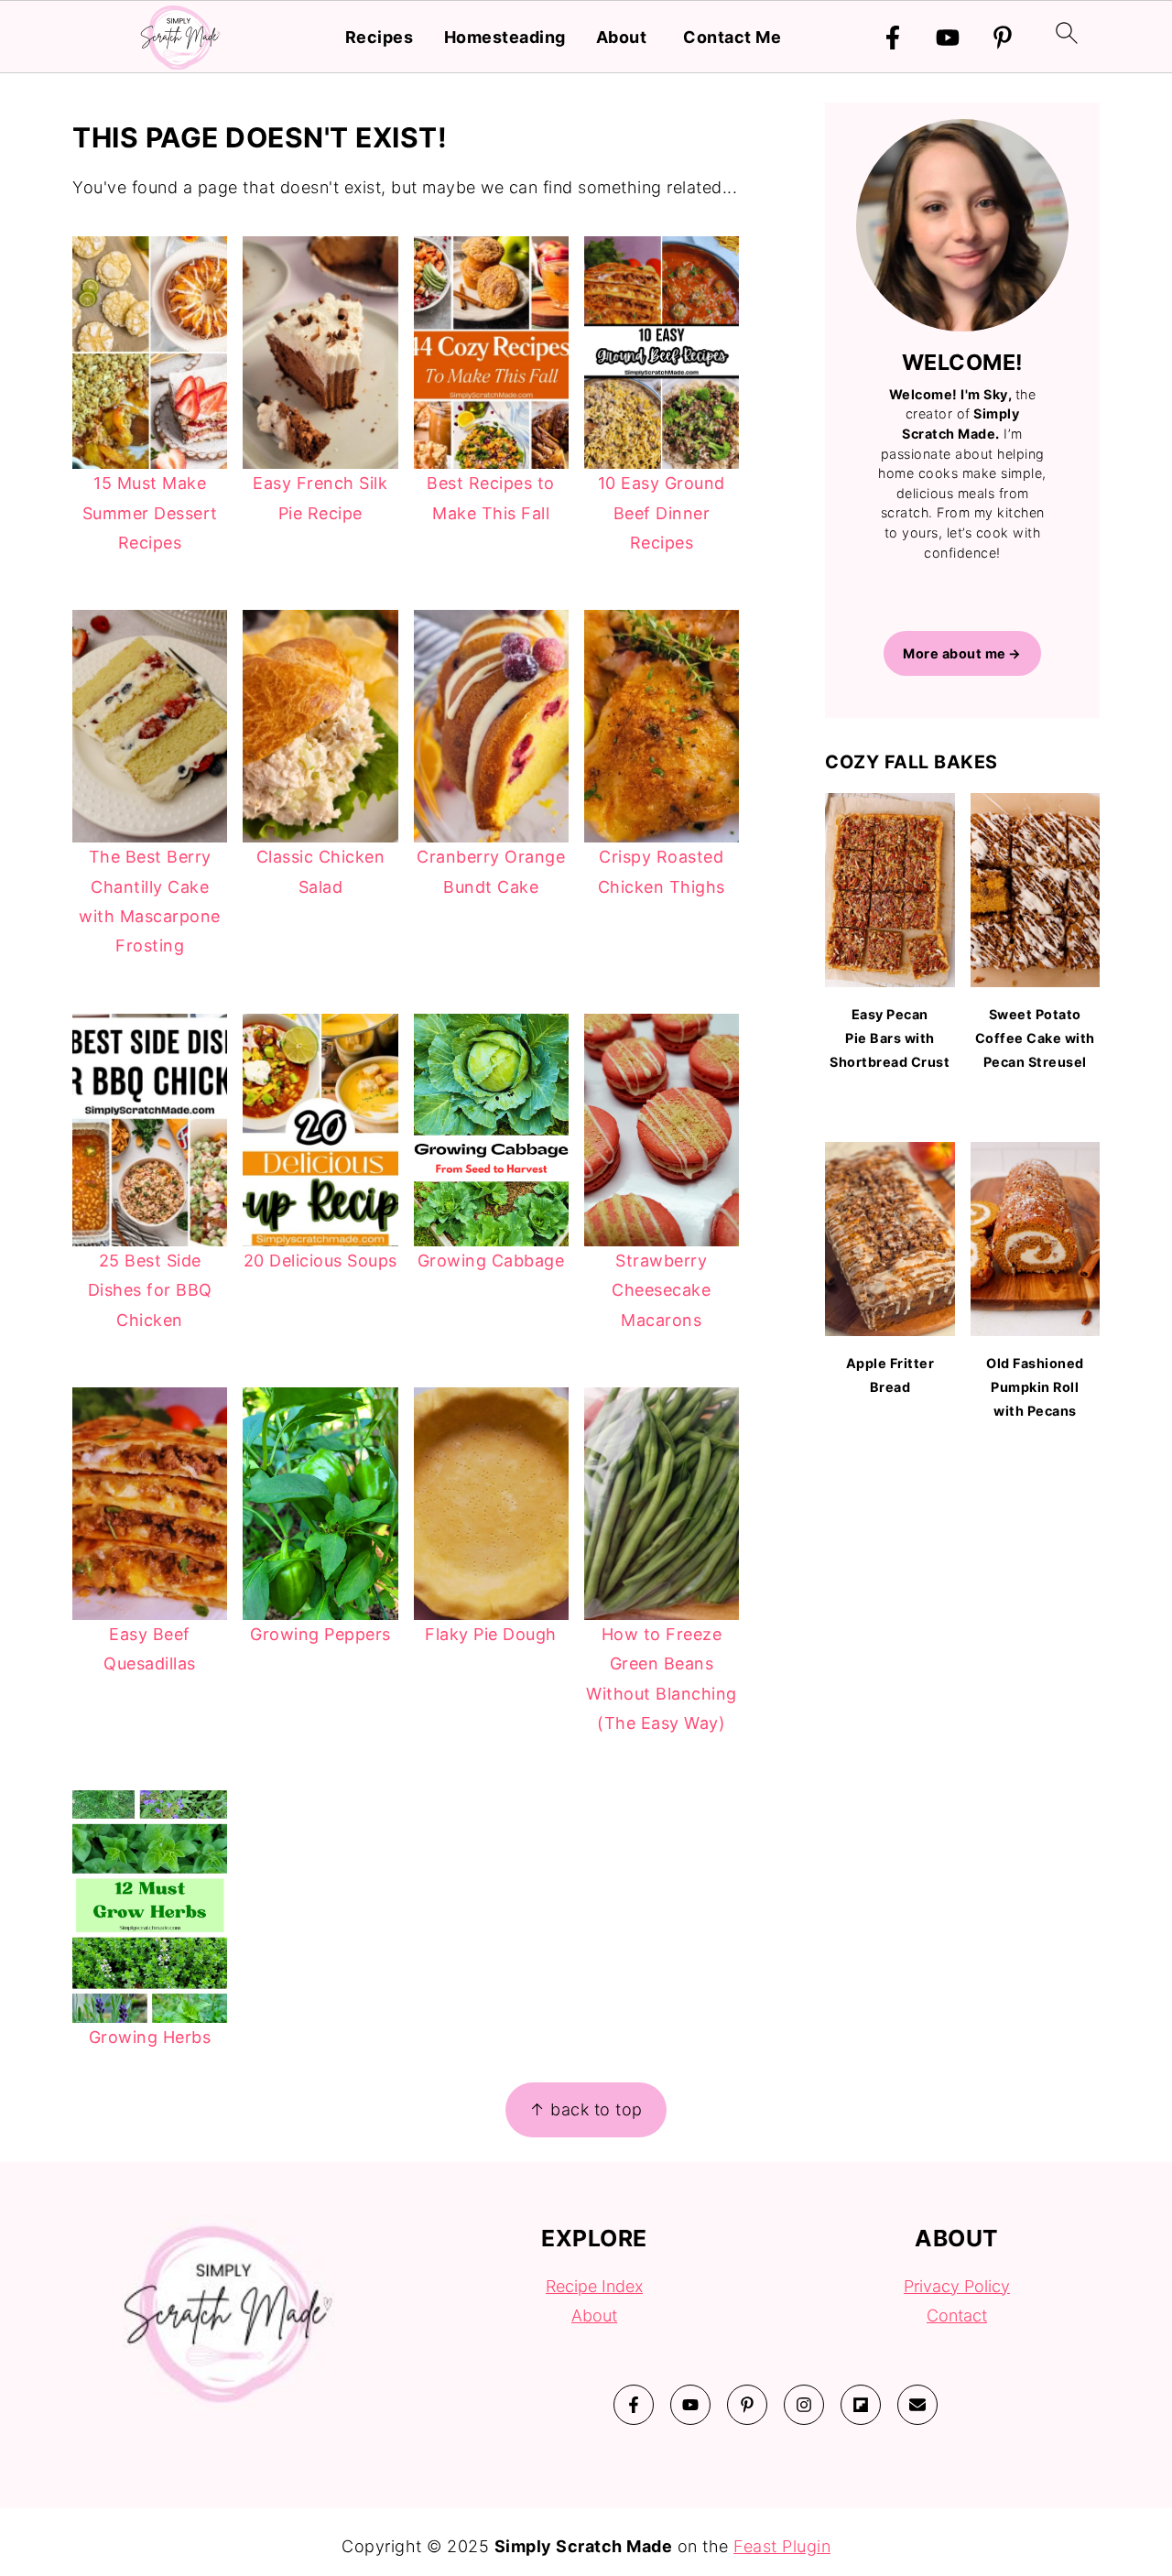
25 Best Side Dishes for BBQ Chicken (150, 1290)
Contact (957, 2315)
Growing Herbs (150, 2037)
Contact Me (732, 37)
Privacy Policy (957, 2286)
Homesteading (505, 37)
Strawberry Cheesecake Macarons (661, 1290)
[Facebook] (893, 38)
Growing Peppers (320, 1634)
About (622, 37)
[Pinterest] (1003, 38)
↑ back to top (586, 2109)
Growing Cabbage (491, 1261)
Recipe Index (594, 2286)
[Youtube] (948, 38)
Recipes (380, 37)
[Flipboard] (861, 2405)
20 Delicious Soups (320, 1261)
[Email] (917, 2405)
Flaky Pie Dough (491, 1634)
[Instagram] (804, 2405)
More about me (955, 653)
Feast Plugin (782, 2546)
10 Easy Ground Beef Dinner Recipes (662, 513)
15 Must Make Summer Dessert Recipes (150, 513)
